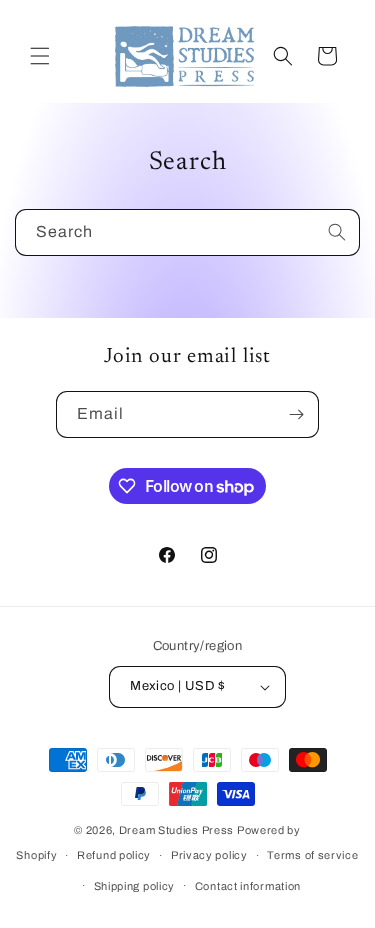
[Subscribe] (296, 414)
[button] (40, 56)
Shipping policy (135, 886)
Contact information (248, 886)
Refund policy (114, 855)
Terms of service (312, 855)
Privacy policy (209, 855)
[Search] (337, 232)
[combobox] (187, 232)
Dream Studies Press (176, 830)
